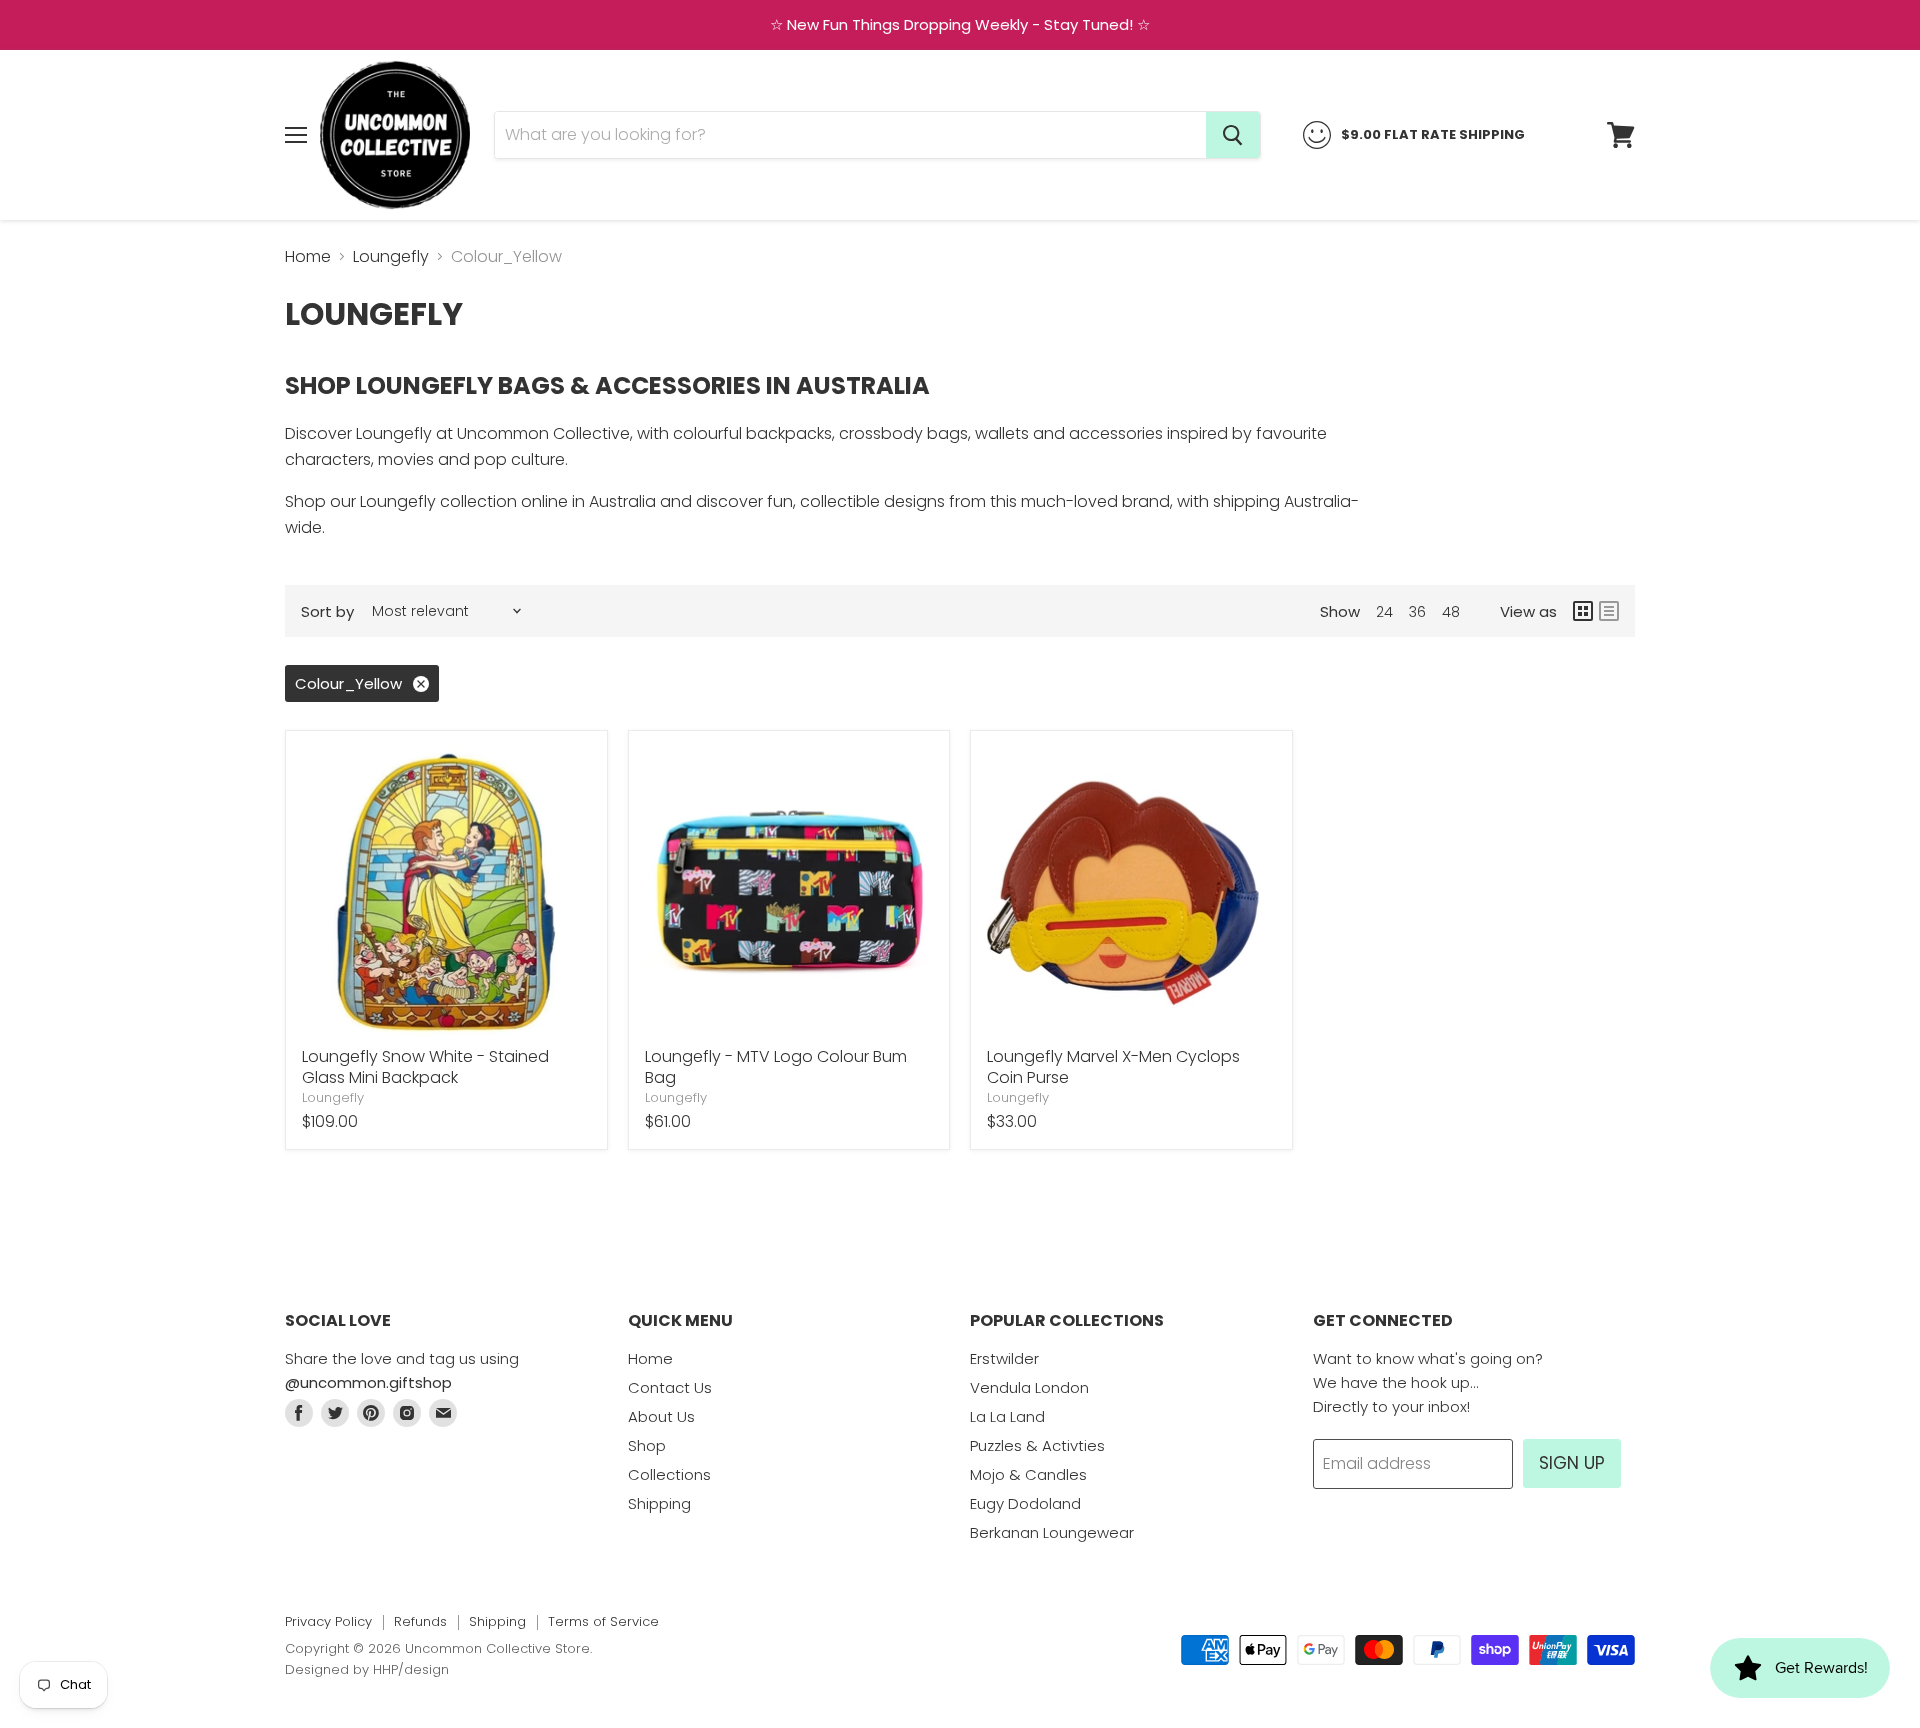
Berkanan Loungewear (1052, 1532)
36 (1417, 612)
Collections (669, 1474)
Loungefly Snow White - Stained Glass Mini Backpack (425, 1067)
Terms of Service (603, 1621)
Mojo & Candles (1028, 1474)
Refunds (420, 1621)
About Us (661, 1416)
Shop (647, 1445)
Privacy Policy (328, 1621)
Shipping (659, 1503)
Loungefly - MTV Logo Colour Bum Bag (776, 1067)
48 (1451, 612)
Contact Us (670, 1387)
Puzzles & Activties (1037, 1445)
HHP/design (411, 1669)
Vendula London (1029, 1387)
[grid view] (1583, 611)
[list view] (1609, 611)
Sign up (1572, 1463)
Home (308, 257)
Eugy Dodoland (1025, 1503)
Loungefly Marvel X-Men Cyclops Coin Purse (1113, 1067)
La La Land (1007, 1416)
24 (1384, 612)
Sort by (327, 611)
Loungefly (391, 257)
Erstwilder (1004, 1358)
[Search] (1233, 135)
